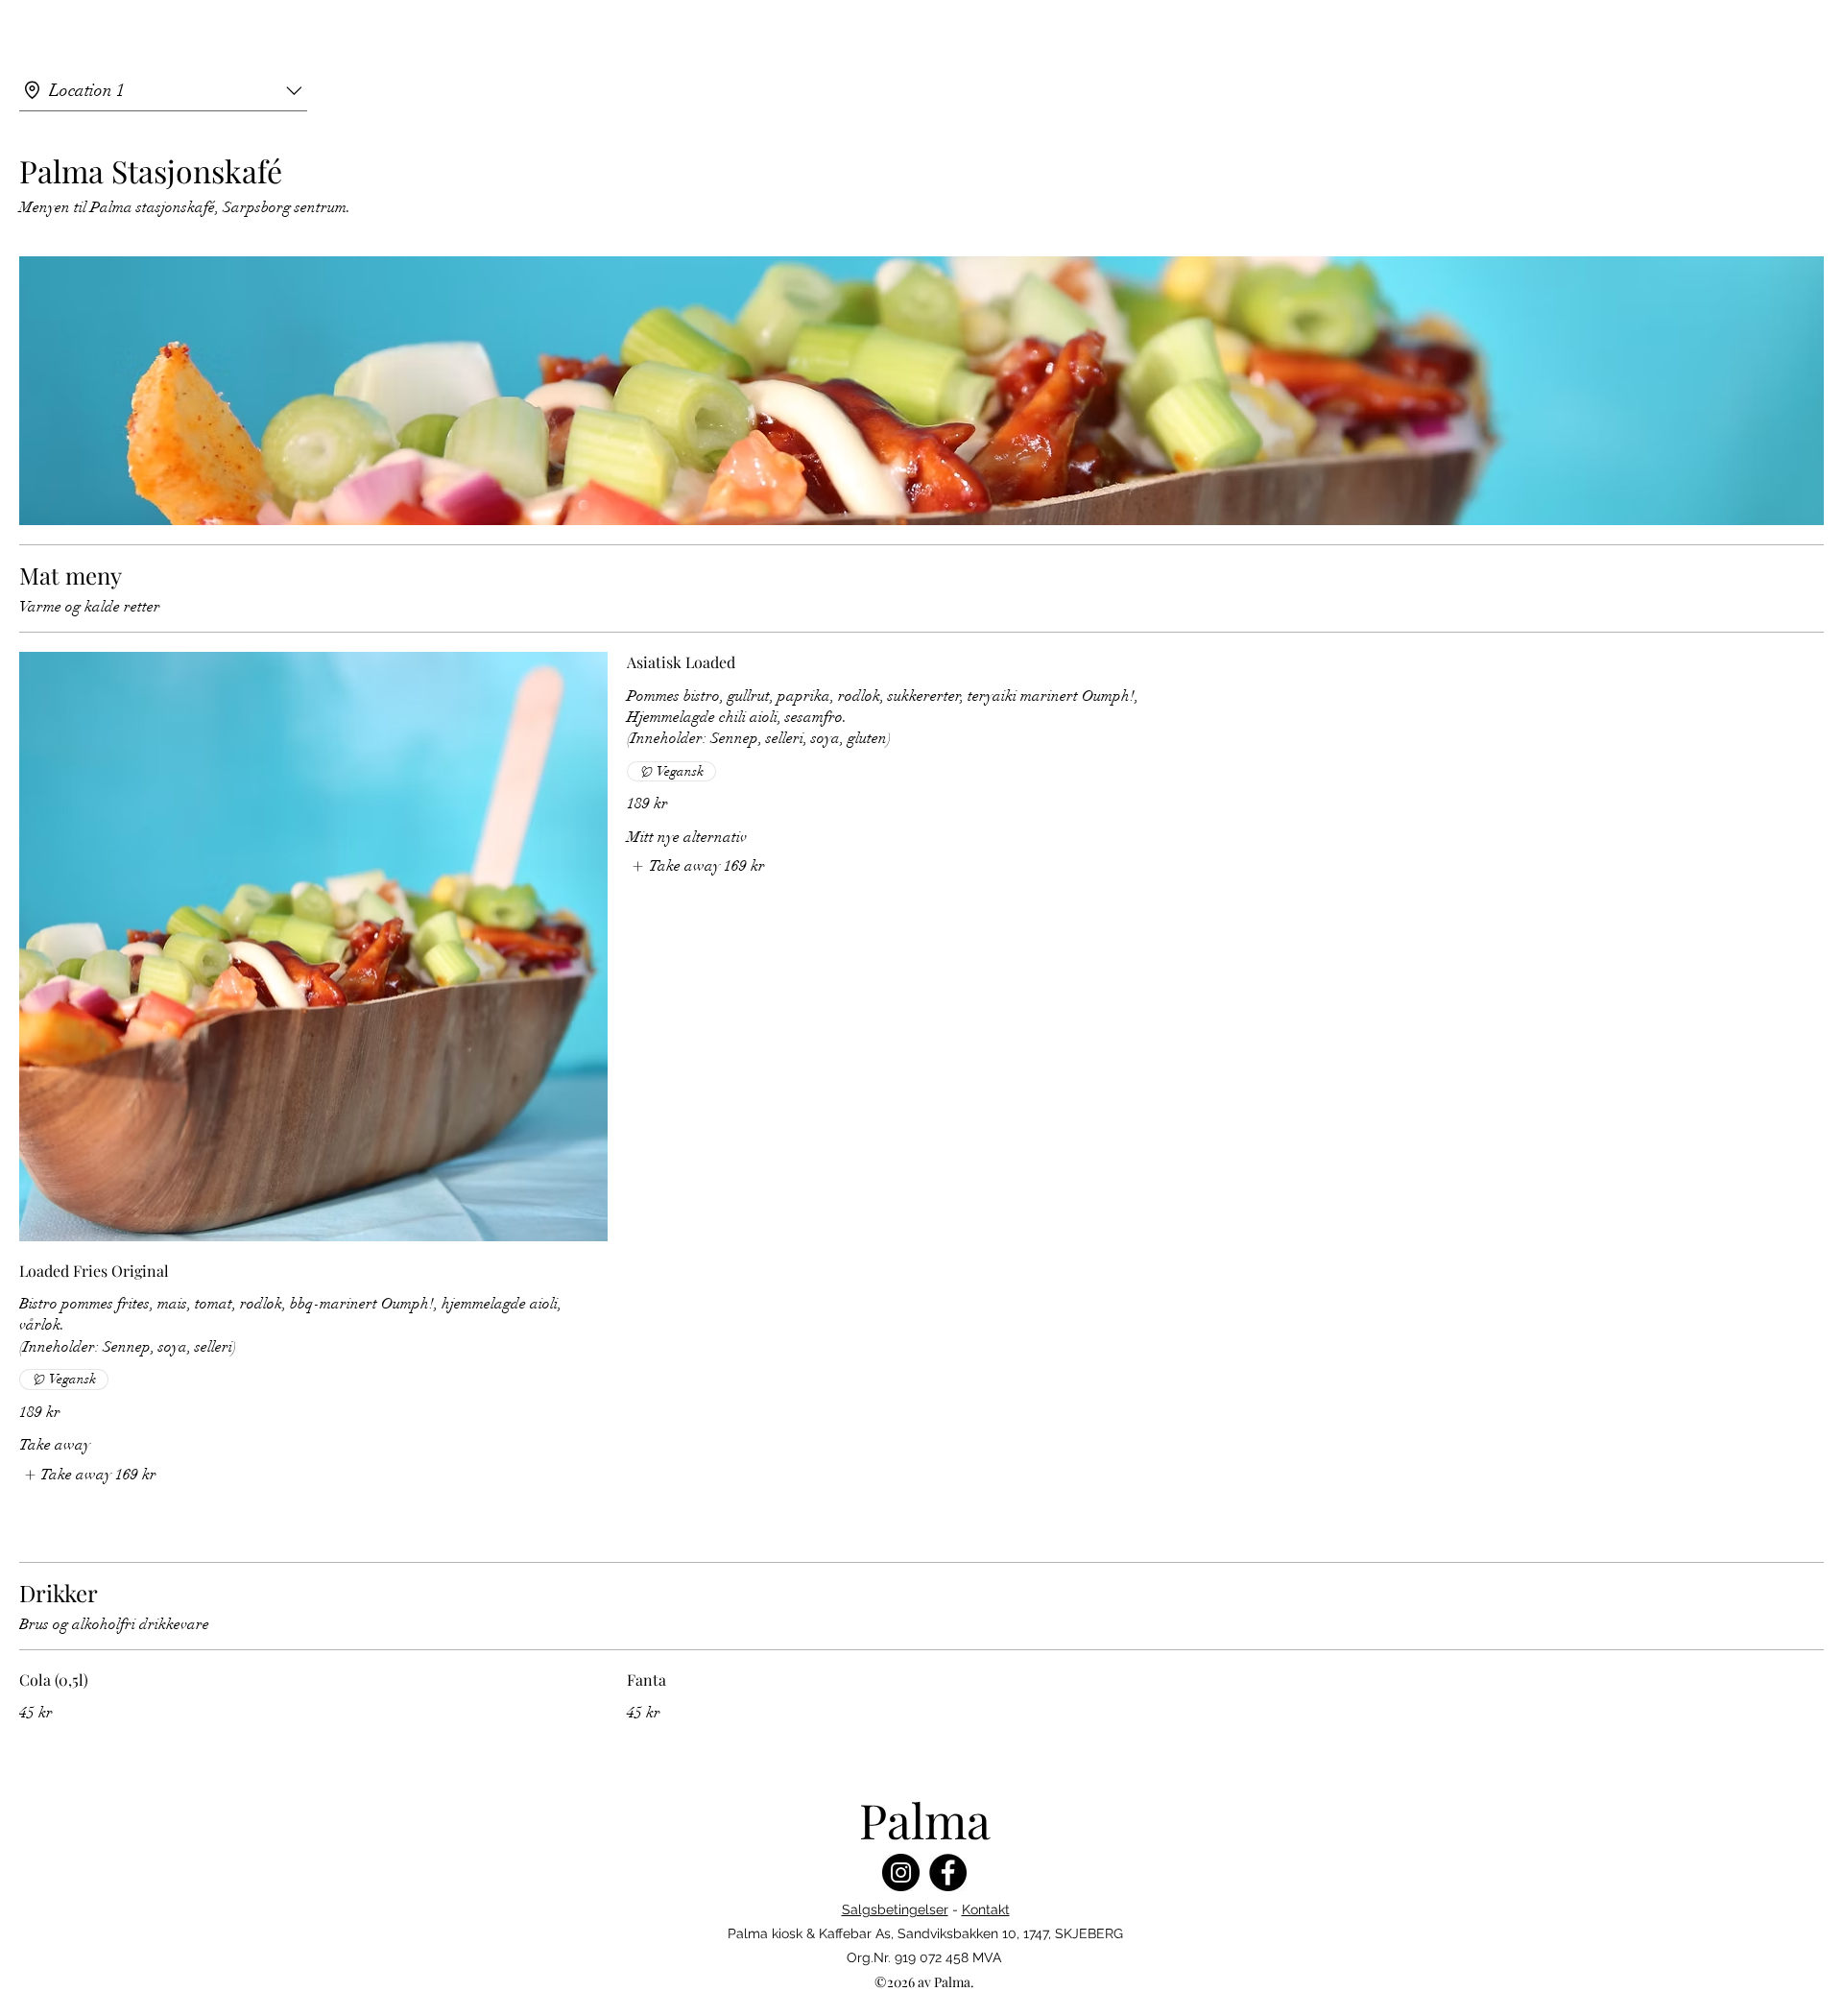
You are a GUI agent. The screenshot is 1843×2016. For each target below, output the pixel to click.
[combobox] (163, 91)
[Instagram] (901, 1872)
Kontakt (986, 1909)
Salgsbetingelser (895, 1909)
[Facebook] (948, 1872)
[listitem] (88, 1475)
